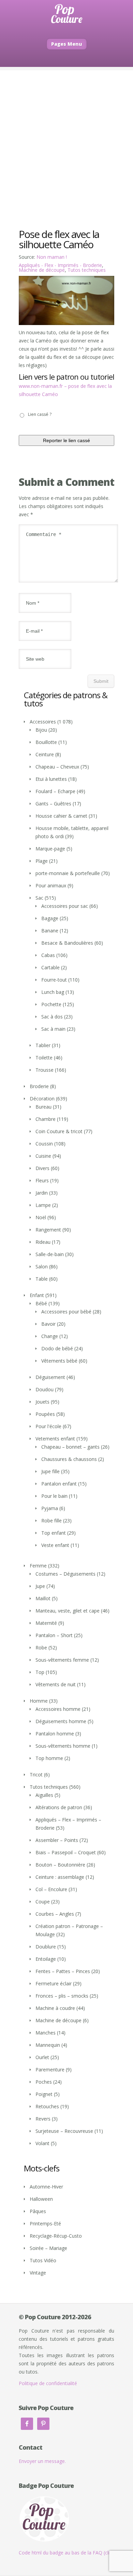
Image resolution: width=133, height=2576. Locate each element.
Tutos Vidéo (43, 2260)
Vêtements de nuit (56, 1684)
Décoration (42, 1099)
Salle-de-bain (50, 1254)
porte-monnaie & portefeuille (68, 873)
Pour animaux (51, 885)
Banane (50, 931)
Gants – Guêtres (53, 804)
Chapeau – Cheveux (57, 767)
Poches (44, 2082)
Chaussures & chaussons (69, 1459)
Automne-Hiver (46, 2187)
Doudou (45, 1389)
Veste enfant (55, 1545)
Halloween (41, 2199)
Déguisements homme (61, 1721)
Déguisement (50, 1377)
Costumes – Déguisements (65, 1574)
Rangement (48, 1230)
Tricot (36, 1775)
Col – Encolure (51, 1889)
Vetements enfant (55, 1439)
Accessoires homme (58, 1709)
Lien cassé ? (40, 414)
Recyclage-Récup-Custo (56, 2236)
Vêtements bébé (59, 1361)
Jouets (42, 1402)
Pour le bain (54, 1496)
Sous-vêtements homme (63, 1746)
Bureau (43, 1107)
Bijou (41, 730)
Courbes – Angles (55, 1914)
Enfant (37, 1295)
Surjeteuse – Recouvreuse (64, 2131)
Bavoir (48, 1324)
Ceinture (45, 754)
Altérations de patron (59, 1807)
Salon (42, 1266)
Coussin (44, 1144)
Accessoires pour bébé (66, 1312)
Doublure (46, 1947)
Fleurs (42, 1180)
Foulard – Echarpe (55, 791)
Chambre (46, 1119)
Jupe (40, 1586)
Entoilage (46, 1959)
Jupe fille (50, 1471)
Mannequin (48, 2045)
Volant (42, 2143)
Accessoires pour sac (65, 906)
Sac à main (53, 1029)
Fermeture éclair (54, 1983)
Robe (41, 1648)
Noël (41, 1217)
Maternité (46, 1623)
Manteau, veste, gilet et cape (68, 1611)
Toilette (44, 1058)
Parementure (50, 2070)
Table (42, 1279)
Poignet (44, 2094)
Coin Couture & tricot (59, 1131)
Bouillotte (46, 742)
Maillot (43, 1598)
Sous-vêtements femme (62, 1660)
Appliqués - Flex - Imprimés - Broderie (60, 265)
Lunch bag (53, 992)
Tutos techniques (87, 270)
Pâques (38, 2211)
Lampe (43, 1205)
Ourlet (42, 2057)
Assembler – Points (57, 1840)
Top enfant (54, 1533)
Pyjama (50, 1508)
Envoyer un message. (42, 2461)
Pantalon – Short (54, 1635)
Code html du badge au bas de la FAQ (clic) (66, 2553)
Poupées (45, 1414)
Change (50, 1336)
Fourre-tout (54, 980)
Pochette (51, 1004)
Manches (46, 2033)
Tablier (43, 1045)
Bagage (50, 918)
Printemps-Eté (45, 2223)
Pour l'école (48, 1426)
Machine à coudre (55, 2008)
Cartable (50, 967)
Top (40, 1672)
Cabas (48, 955)
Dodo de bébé (57, 1348)
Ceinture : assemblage (60, 1877)
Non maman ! (52, 257)
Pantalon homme (55, 1734)
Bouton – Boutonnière (60, 1865)
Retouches (47, 2106)
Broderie (39, 1086)
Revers (43, 2119)
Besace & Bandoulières (67, 943)
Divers (42, 1168)
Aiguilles (44, 1795)
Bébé (41, 1303)
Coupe (43, 1902)
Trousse (45, 1070)
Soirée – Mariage (48, 2248)
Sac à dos (52, 1017)
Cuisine (43, 1156)
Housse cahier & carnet (61, 816)
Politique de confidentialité (48, 2383)
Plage (42, 861)
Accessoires (43, 722)
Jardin (42, 1193)
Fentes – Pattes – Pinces (63, 1971)
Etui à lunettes (51, 779)
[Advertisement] (66, 137)
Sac (39, 898)
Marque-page (50, 849)
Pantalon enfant (59, 1484)
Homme (39, 1701)
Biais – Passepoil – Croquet (66, 1852)
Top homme (49, 1758)
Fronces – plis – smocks (62, 1996)
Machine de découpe (42, 270)
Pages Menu (67, 44)
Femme (38, 1566)
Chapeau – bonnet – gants (70, 1447)
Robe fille (51, 1521)
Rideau (43, 1242)
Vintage (38, 2273)
